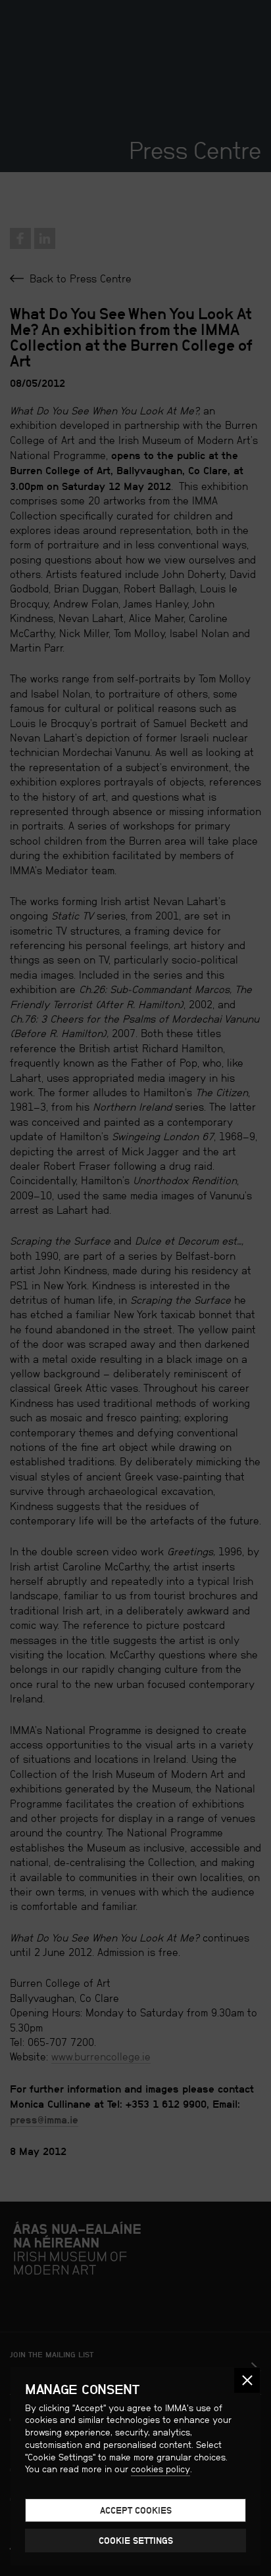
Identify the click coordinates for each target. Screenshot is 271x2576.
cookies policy (160, 2469)
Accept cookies (136, 2510)
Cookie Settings (136, 2541)
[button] (247, 2381)
